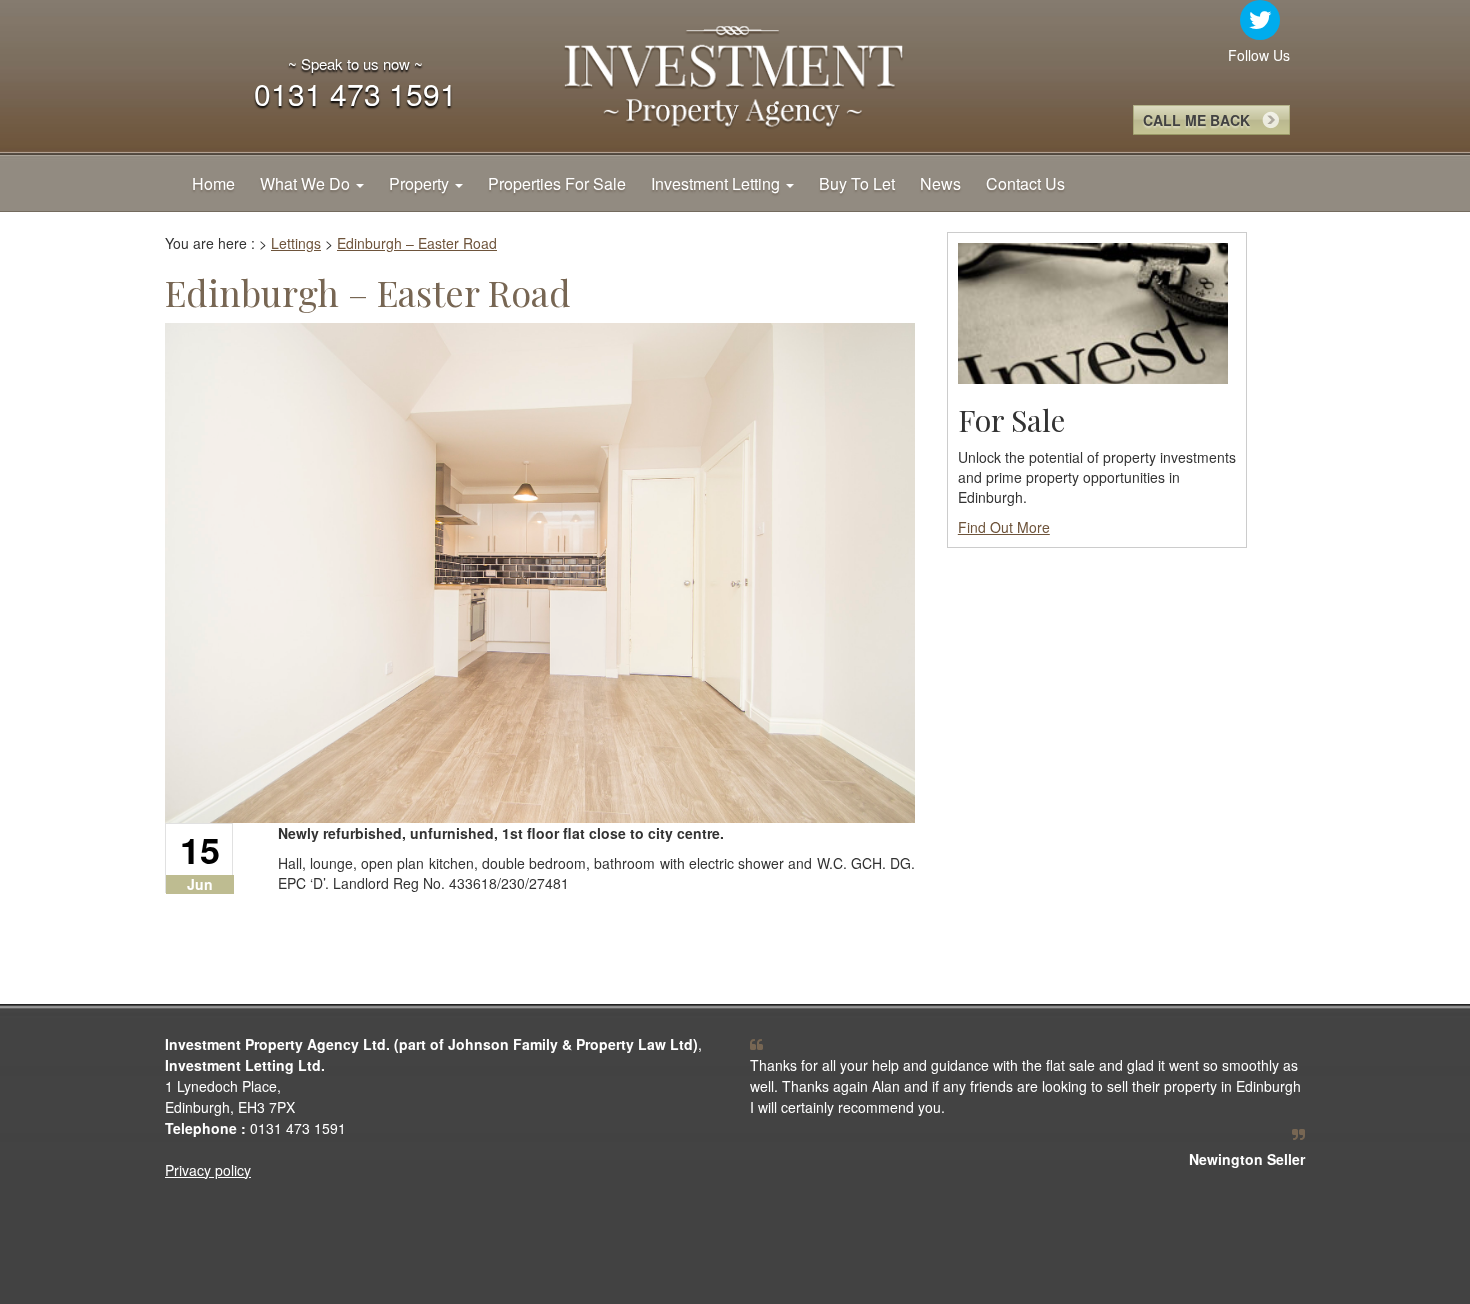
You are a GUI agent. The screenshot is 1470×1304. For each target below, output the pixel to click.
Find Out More (1004, 527)
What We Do (307, 183)
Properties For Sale (557, 183)
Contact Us (1025, 183)
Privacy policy (208, 1170)
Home (213, 183)
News (940, 183)
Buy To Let (857, 183)
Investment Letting (717, 183)
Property (421, 183)
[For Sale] (1093, 311)
